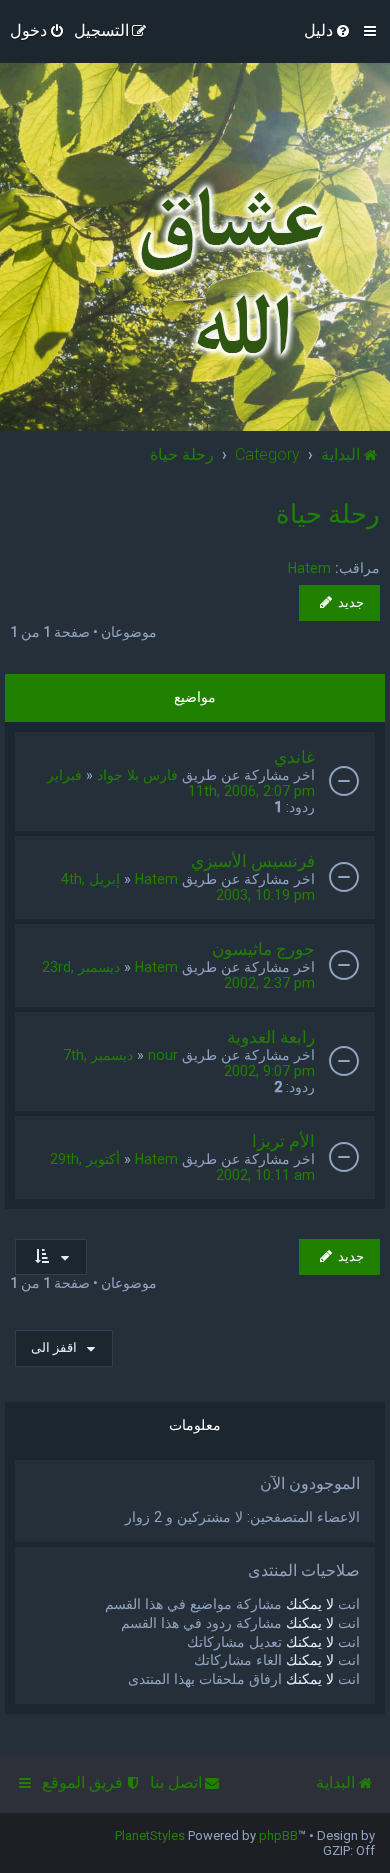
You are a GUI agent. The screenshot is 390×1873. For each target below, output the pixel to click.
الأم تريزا (283, 1141)
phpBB (278, 1835)
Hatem (309, 568)
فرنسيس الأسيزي (253, 861)
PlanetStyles (150, 1835)
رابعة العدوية (271, 1037)
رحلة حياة (328, 514)
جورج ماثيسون (263, 949)
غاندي (294, 757)
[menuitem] (328, 31)
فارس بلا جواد (137, 775)
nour (163, 1055)
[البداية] (226, 272)
